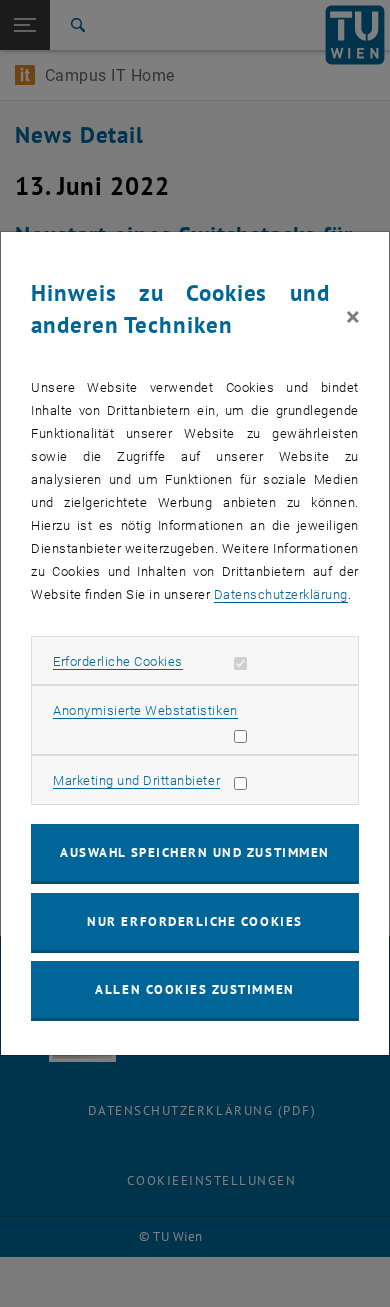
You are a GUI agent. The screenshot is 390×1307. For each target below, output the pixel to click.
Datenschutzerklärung (281, 594)
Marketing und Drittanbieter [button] (136, 780)
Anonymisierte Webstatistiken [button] (145, 710)
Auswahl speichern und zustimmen (194, 852)
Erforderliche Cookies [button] (118, 661)
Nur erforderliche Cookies (194, 921)
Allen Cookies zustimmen (194, 989)
